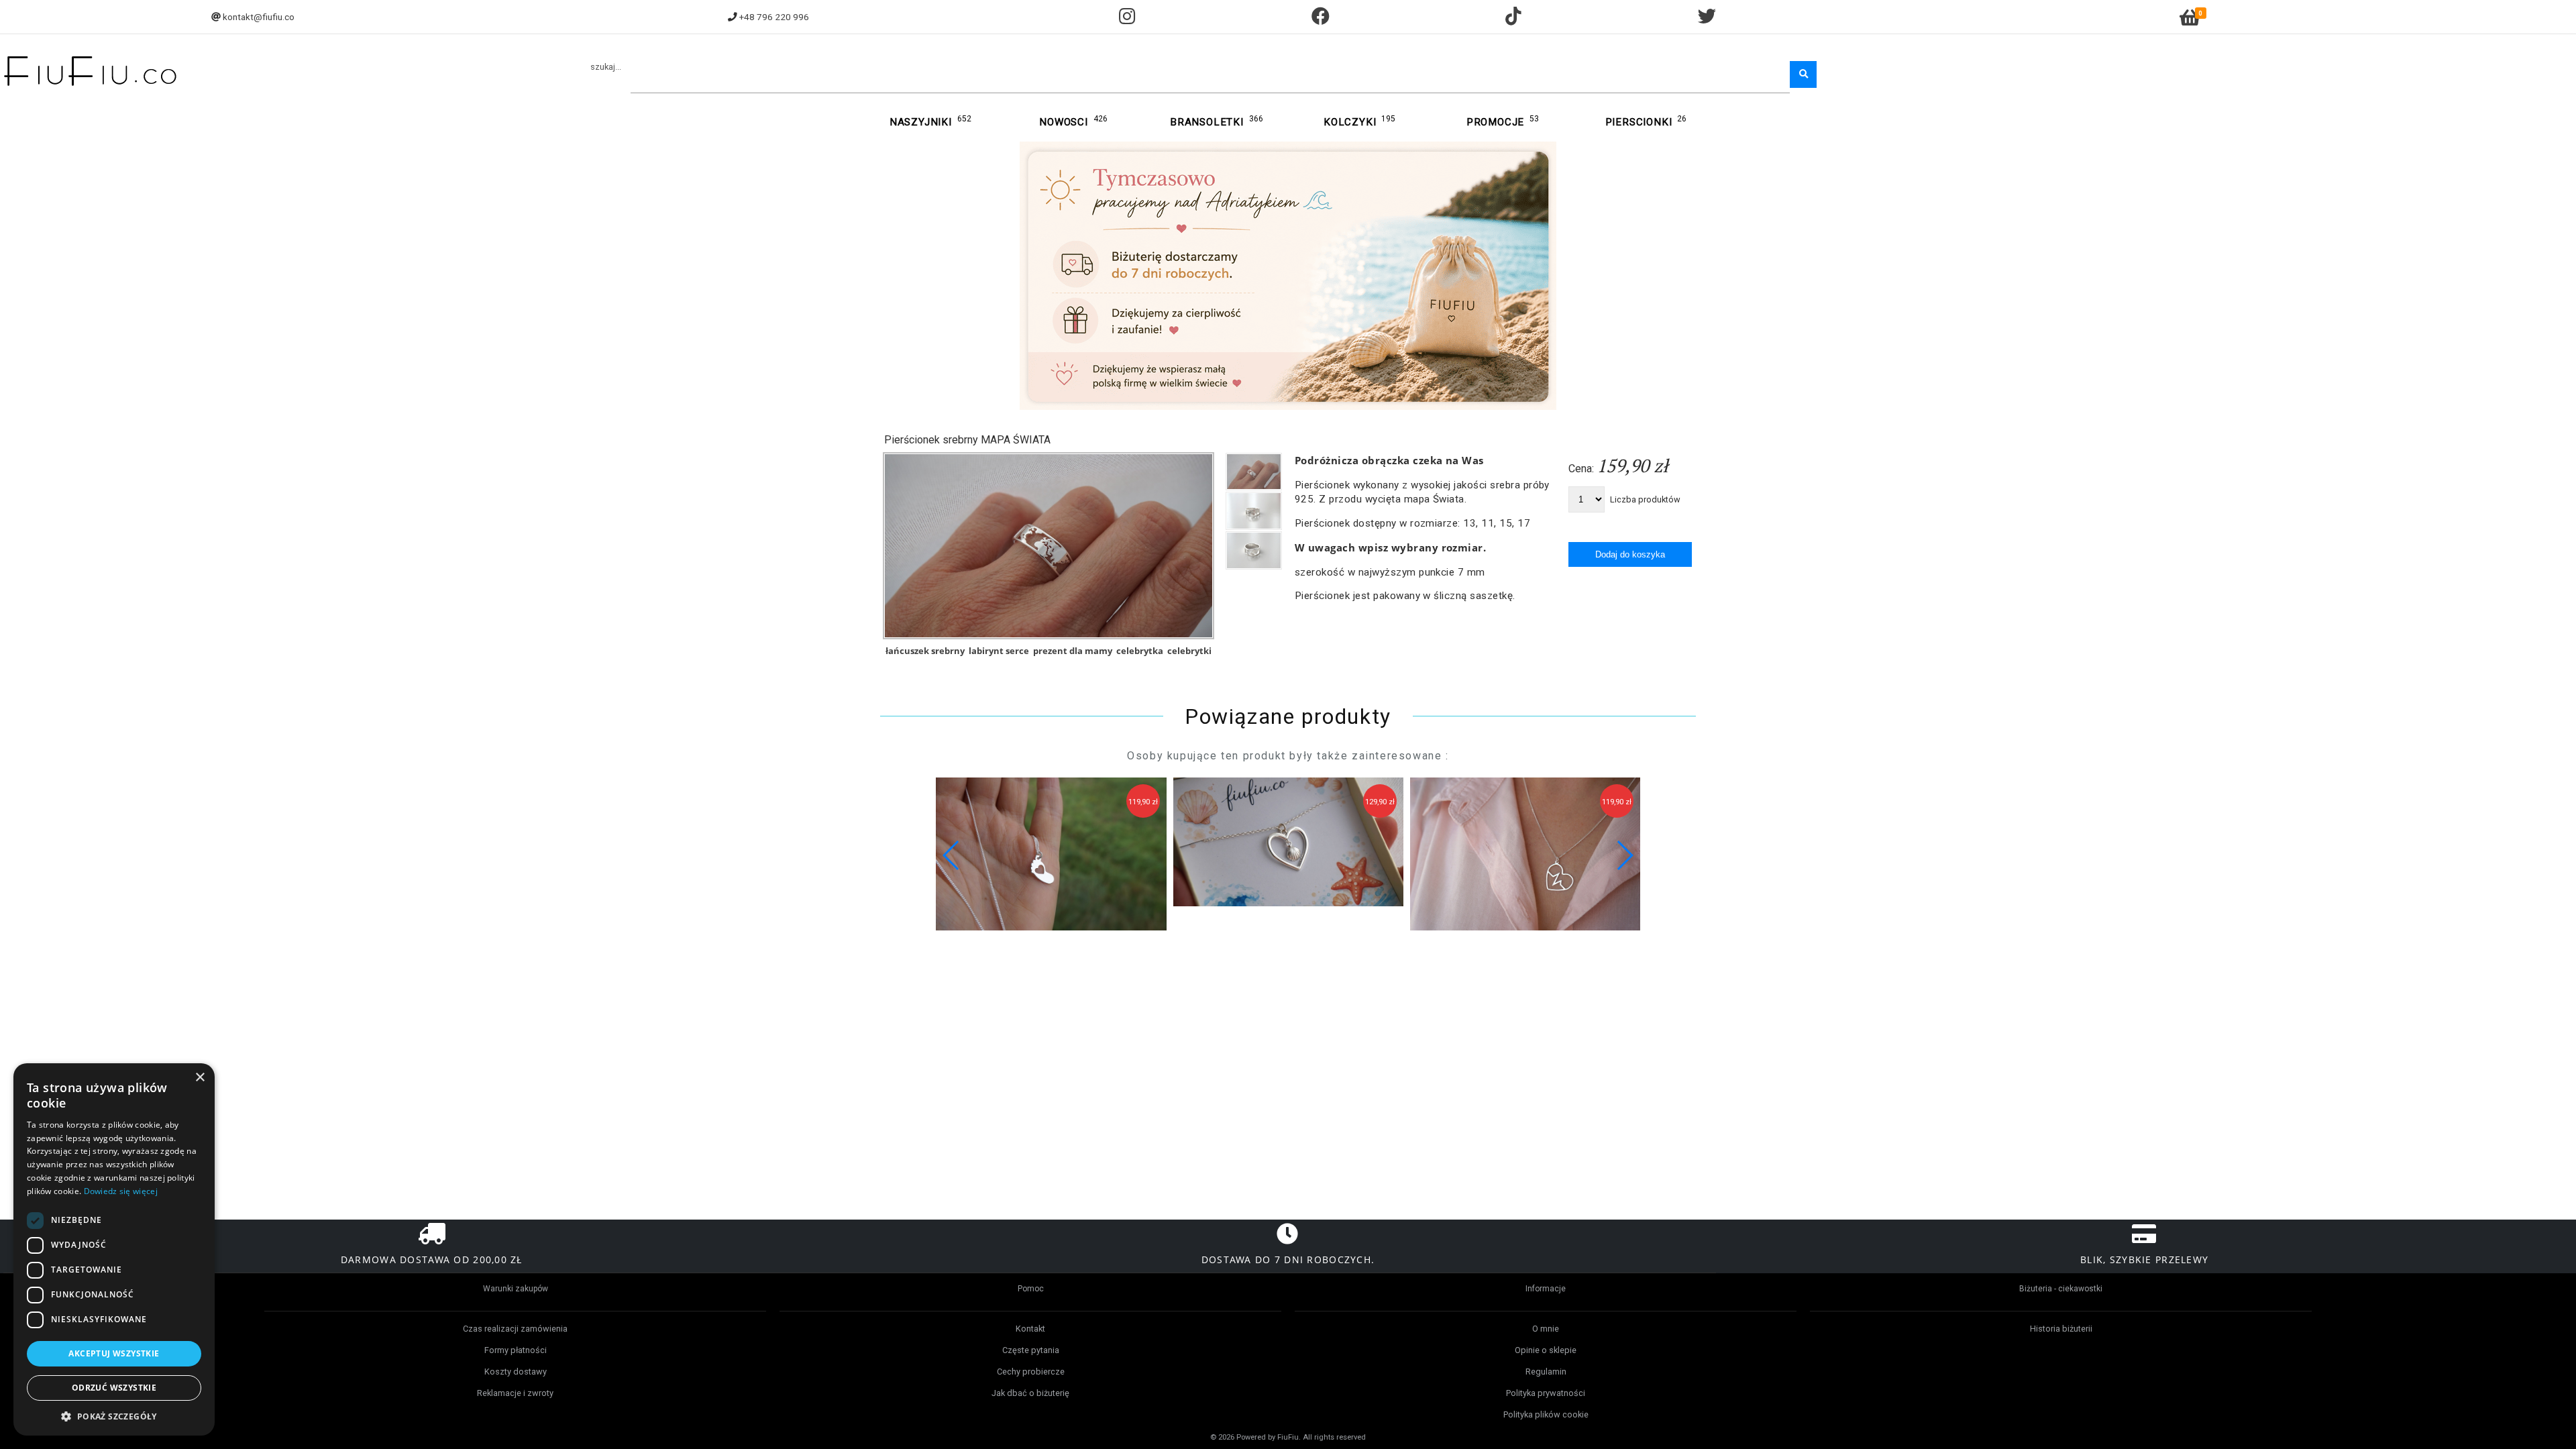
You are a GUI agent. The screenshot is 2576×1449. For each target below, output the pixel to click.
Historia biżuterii (2061, 1329)
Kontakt (1030, 1329)
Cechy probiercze (1031, 1372)
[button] (1624, 855)
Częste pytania (1031, 1350)
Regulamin (1546, 1372)
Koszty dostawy (516, 1372)
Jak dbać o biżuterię (1030, 1393)
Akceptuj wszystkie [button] (114, 1353)
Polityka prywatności (1546, 1393)
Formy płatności (516, 1350)
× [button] (200, 1078)
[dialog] (114, 1249)
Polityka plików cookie (1546, 1414)
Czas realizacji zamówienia (515, 1329)
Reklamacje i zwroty (515, 1393)
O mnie (1546, 1329)
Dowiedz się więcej (121, 1191)
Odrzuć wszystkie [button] (114, 1388)
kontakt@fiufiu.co (259, 17)
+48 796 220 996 (774, 17)
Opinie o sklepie (1546, 1350)
